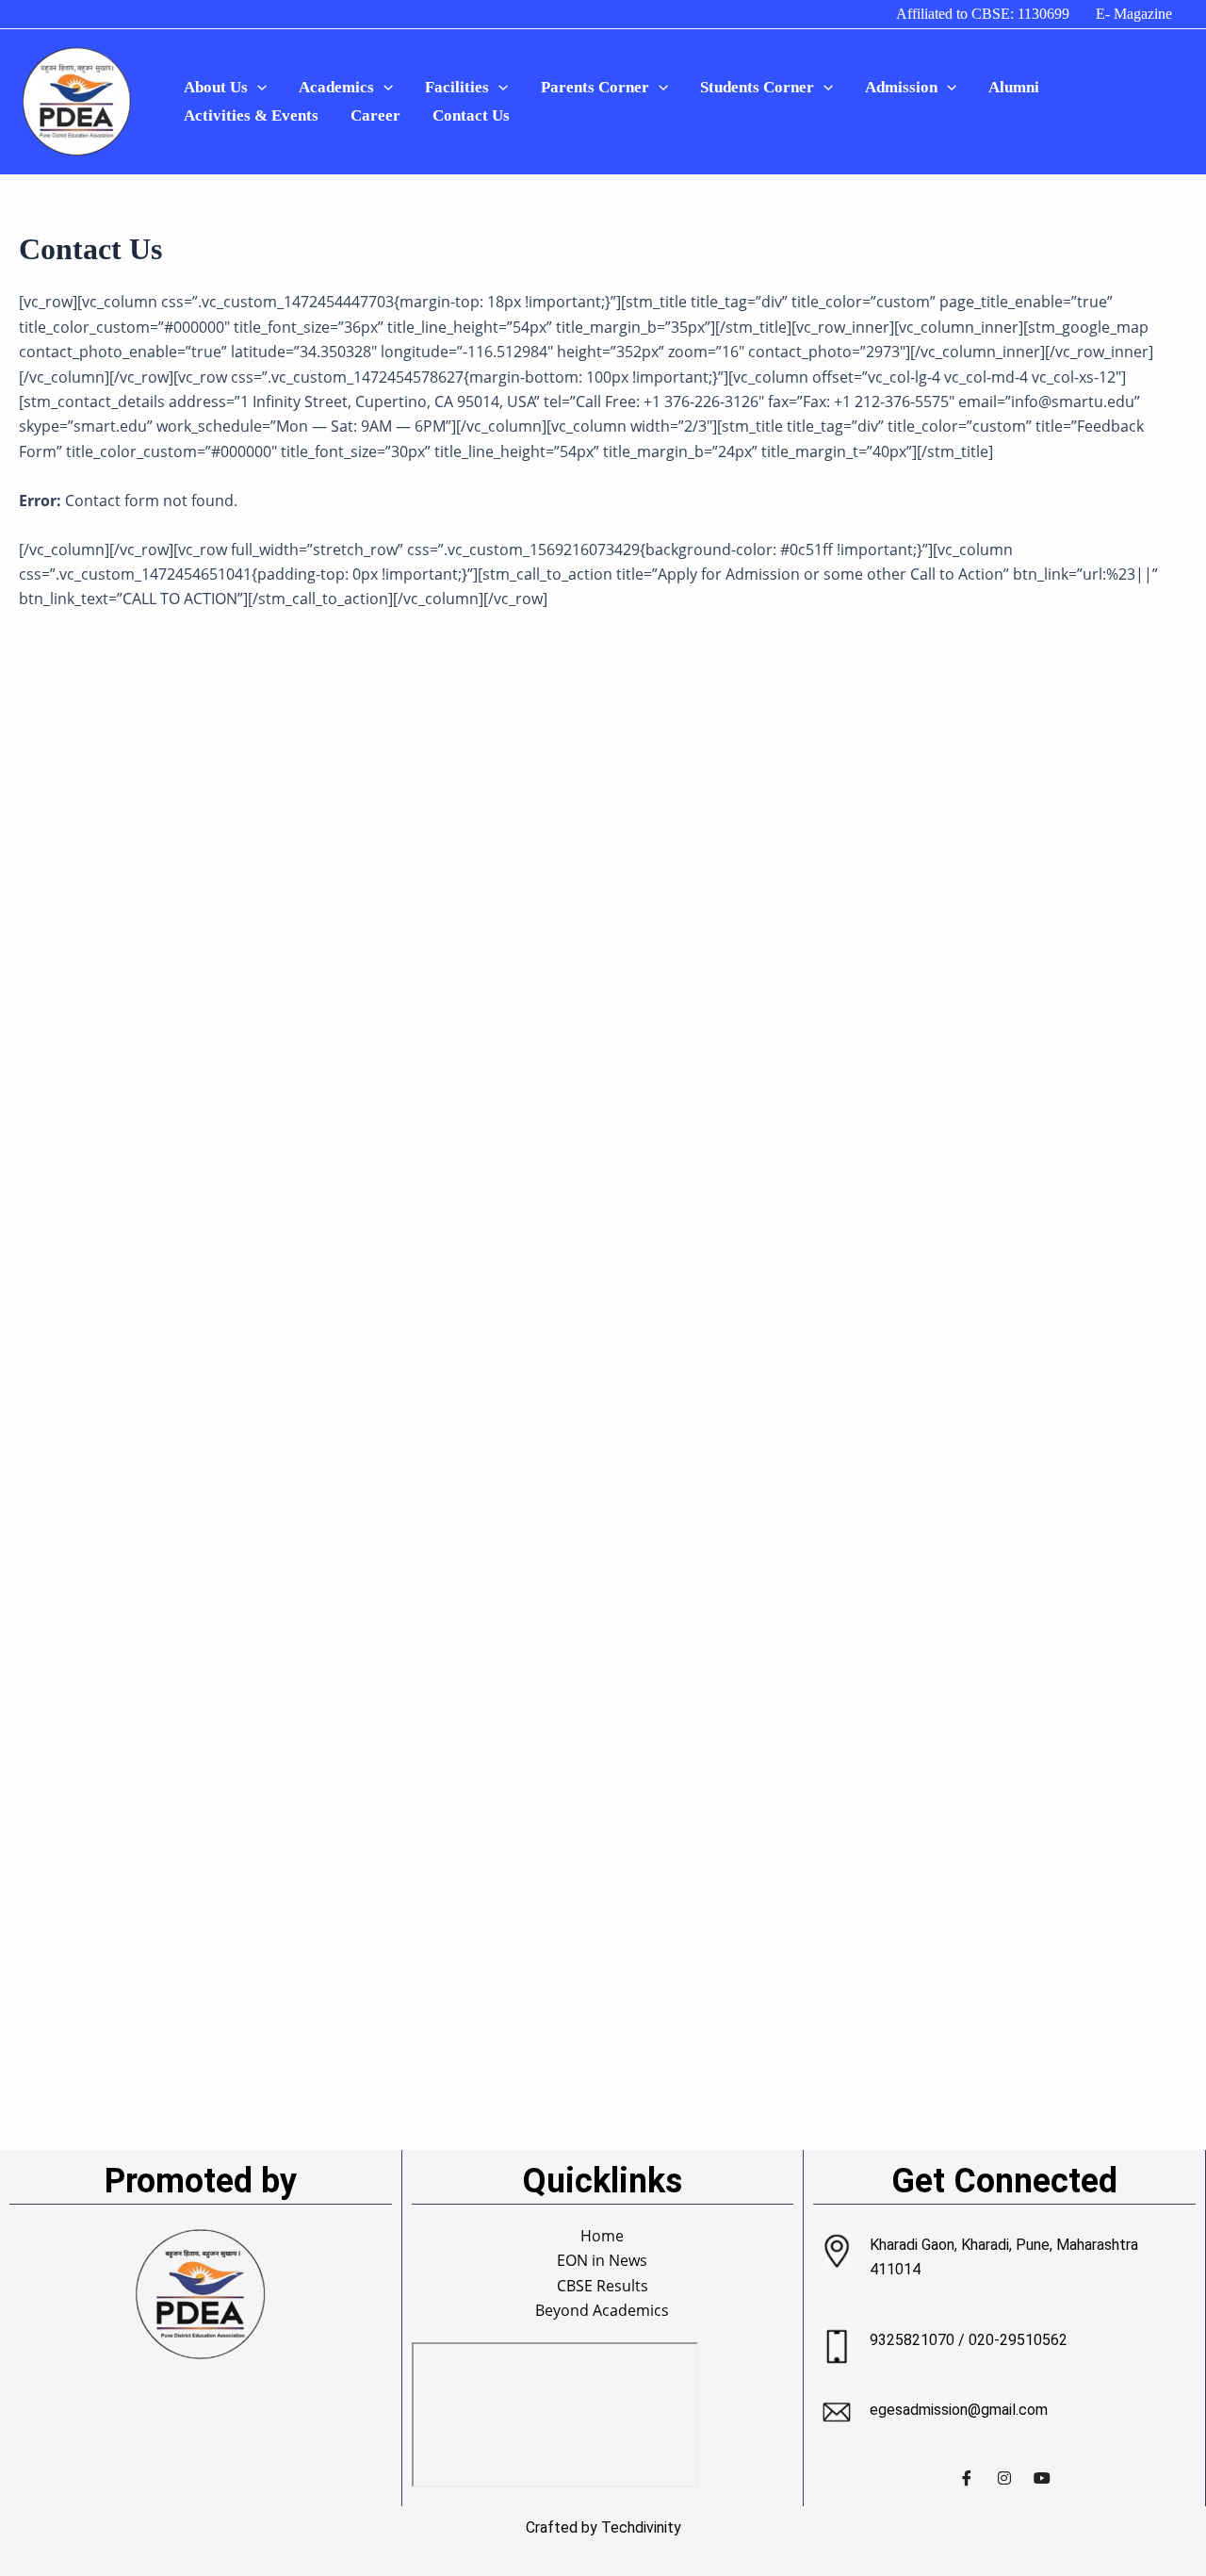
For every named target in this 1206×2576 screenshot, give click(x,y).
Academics (336, 87)
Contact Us (471, 115)
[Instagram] (1004, 2478)
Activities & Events (251, 115)
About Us (216, 87)
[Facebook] (967, 2478)
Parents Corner (595, 87)
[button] (257, 88)
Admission (901, 87)
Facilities (457, 87)
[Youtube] (1042, 2478)
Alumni (1014, 87)
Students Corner (757, 87)
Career (375, 115)
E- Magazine (1134, 14)
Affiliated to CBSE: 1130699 (983, 14)
